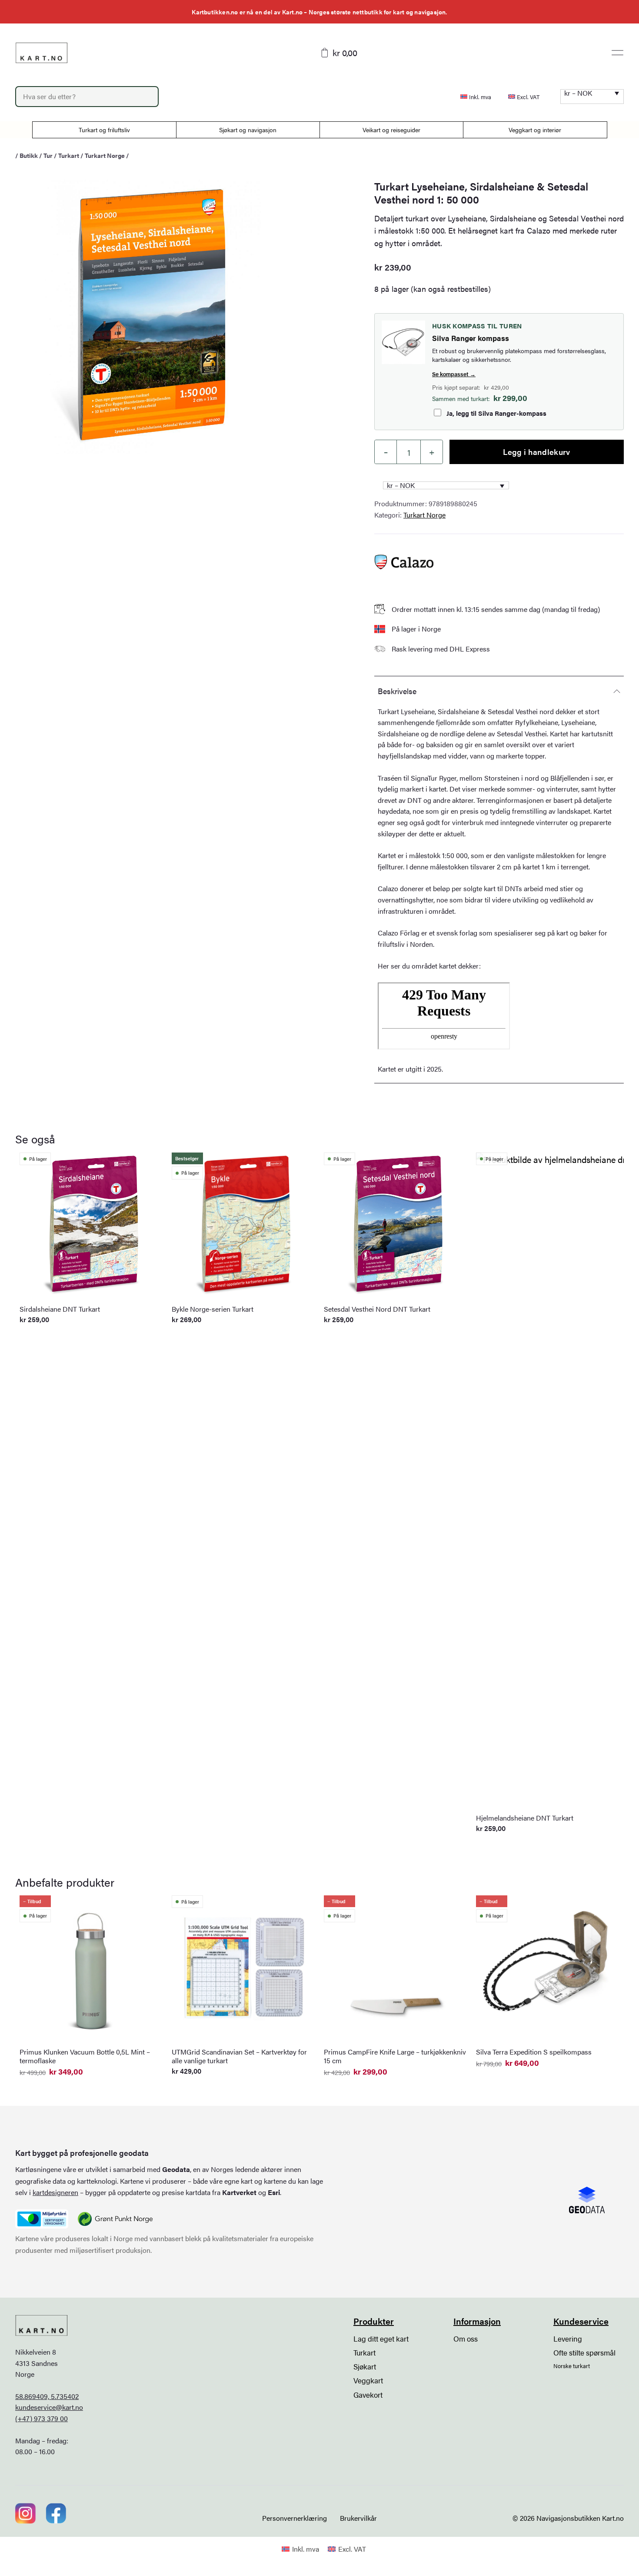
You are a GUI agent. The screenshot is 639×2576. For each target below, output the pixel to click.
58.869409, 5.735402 (47, 2396)
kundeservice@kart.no (49, 2407)
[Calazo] (404, 562)
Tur (48, 155)
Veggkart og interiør (535, 130)
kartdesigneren (55, 2192)
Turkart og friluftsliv (104, 130)
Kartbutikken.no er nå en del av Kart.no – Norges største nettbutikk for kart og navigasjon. (319, 12)
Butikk (29, 155)
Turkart (69, 155)
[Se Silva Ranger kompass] (403, 342)
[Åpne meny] (617, 53)
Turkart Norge (105, 155)
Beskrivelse (397, 691)
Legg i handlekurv (536, 452)
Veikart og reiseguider (391, 130)
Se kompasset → (454, 374)
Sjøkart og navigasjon (248, 130)
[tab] (499, 691)
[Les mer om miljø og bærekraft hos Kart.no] (42, 2219)
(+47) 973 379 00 (42, 2418)
